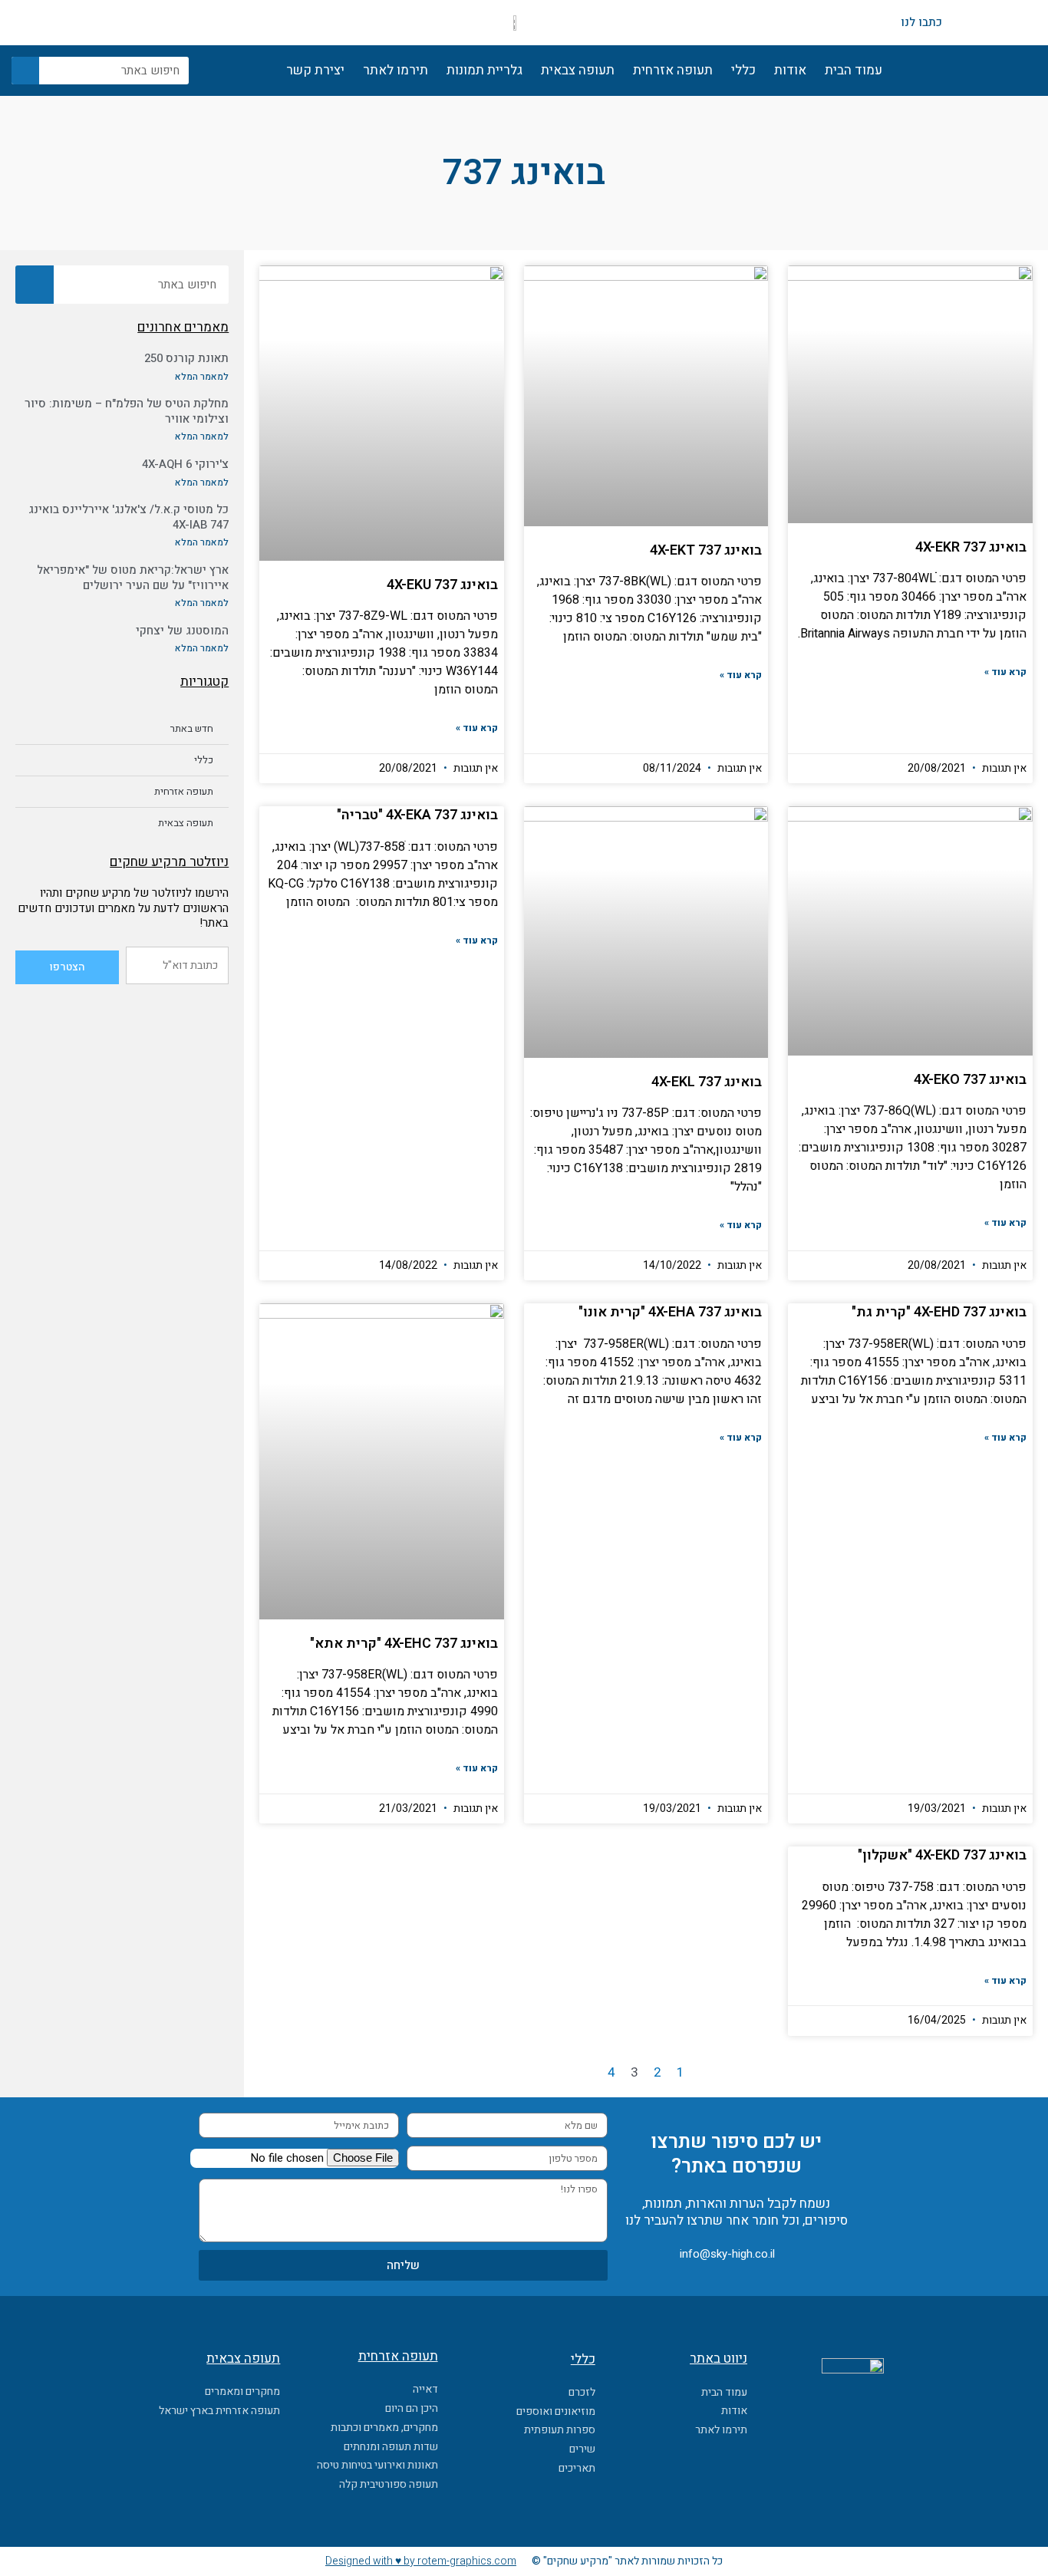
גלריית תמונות (484, 70)
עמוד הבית (854, 70)
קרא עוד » (1005, 672)
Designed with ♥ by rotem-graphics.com (421, 2561)
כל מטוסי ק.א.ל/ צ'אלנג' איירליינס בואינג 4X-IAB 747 (129, 517)
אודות (790, 70)
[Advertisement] (122, 1230)
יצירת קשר (315, 70)
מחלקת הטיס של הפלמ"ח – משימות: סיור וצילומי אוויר (127, 411)
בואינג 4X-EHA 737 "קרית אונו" (670, 1312)
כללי (743, 70)
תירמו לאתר (395, 70)
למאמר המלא (202, 377)
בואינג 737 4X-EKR (971, 547)
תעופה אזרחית (673, 70)
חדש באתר (192, 728)
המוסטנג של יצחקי (182, 631)
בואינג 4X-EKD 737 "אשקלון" (942, 1855)
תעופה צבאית (578, 70)
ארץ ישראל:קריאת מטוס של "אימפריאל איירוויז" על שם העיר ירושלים (133, 578)
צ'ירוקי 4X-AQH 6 (185, 464)
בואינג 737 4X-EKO (970, 1080)
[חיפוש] (25, 71)
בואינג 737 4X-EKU (442, 585)
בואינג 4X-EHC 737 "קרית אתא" (404, 1644)
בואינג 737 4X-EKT (706, 550)
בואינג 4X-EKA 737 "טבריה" (417, 815)
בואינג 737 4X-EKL (707, 1082)
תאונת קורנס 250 (186, 358)
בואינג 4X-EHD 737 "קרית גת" (939, 1312)
